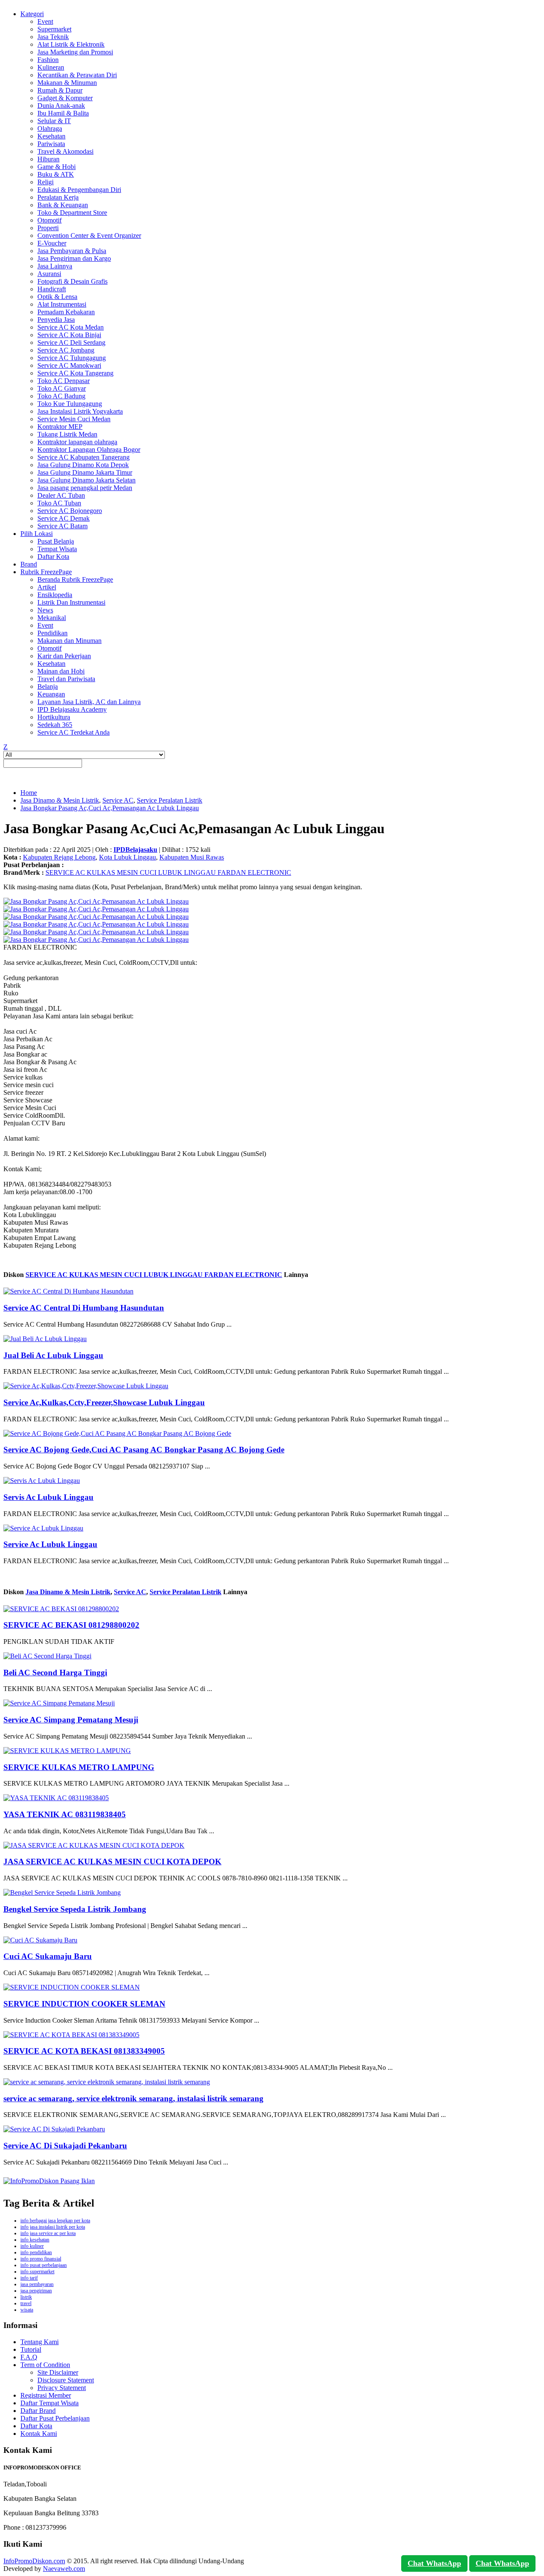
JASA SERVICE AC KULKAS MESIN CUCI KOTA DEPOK (112, 1862)
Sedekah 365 (55, 725)
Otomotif (50, 220)
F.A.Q (29, 2357)
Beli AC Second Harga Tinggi (55, 1673)
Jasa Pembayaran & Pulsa (72, 251)
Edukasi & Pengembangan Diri (79, 190)
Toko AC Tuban (59, 503)
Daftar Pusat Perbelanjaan (55, 2418)
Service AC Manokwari (69, 365)
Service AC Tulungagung (72, 358)
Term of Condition (45, 2365)
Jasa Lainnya (55, 266)
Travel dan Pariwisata (66, 679)
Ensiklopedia (55, 595)
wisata (27, 2310)
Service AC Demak (64, 518)
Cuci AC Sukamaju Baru (48, 1956)
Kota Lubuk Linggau (127, 857)
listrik (26, 2297)
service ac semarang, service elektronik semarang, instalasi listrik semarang (133, 2098)
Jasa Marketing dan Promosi (75, 52)
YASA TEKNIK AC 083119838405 (65, 1814)
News (45, 610)
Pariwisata (51, 144)
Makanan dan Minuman (69, 641)
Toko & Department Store (72, 213)
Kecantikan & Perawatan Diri (77, 75)
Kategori (32, 14)
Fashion (48, 60)
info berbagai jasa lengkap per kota (55, 2221)
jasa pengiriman (36, 2291)
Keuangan (51, 694)
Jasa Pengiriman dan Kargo (74, 258)
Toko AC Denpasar (64, 381)
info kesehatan (35, 2240)
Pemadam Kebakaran (66, 312)
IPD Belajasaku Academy (72, 709)
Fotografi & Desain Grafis (72, 281)
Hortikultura (54, 717)
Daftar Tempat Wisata (50, 2403)
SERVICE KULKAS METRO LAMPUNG (79, 1767)
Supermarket (54, 29)
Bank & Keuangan (63, 205)
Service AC (118, 800)
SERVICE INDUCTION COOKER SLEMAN (84, 2004)
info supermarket (37, 2272)
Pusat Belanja (56, 541)
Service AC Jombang (66, 350)
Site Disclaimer (58, 2372)
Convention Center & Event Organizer (89, 235)
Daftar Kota (53, 557)
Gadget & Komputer (65, 98)
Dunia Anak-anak (61, 106)
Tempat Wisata (57, 549)
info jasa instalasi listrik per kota (53, 2227)
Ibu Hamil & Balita (63, 113)
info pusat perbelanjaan (44, 2265)
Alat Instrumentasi (62, 304)
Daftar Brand (38, 2411)
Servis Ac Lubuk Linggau (48, 1497)
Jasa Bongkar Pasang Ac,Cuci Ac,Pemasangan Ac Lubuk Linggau (110, 808)
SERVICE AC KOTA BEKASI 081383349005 (84, 2051)
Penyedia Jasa (56, 320)
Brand (29, 564)
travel (26, 2303)
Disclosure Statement (66, 2380)
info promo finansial (41, 2259)
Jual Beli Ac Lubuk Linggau (53, 1355)
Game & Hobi (57, 167)
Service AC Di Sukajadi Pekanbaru (65, 2146)
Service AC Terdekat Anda (74, 732)
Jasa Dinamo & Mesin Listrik (60, 800)
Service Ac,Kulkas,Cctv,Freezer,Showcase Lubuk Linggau (104, 1402)
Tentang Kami (40, 2342)
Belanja (48, 686)
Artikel (47, 587)
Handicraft (52, 289)
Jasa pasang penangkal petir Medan (85, 488)
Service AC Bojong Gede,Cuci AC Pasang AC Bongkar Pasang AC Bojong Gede (144, 1450)
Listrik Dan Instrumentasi (71, 602)
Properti (48, 228)
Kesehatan (51, 136)
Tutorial (31, 2349)
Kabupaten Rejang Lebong (59, 857)
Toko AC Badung (61, 396)
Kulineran (51, 67)
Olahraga (50, 128)
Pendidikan (52, 633)
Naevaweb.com (64, 2569)
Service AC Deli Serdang (71, 342)
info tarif (29, 2278)
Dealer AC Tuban (61, 495)
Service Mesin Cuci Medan (74, 419)
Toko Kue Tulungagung (70, 404)
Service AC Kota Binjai (69, 335)
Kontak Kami (39, 2434)
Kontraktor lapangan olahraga (77, 442)
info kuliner (32, 2246)
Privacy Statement (62, 2388)
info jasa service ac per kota (48, 2233)
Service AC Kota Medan (71, 327)
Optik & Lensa (57, 297)
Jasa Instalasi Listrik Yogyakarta (80, 411)
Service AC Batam (62, 526)
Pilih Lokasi (37, 534)
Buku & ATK (56, 174)
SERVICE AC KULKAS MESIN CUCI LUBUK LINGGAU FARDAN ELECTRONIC (168, 872)
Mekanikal (52, 618)
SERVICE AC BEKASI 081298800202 (71, 1625)
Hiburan (48, 159)
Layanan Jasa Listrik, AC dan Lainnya (89, 702)
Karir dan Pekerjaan (64, 656)
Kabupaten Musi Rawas (192, 857)
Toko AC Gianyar (62, 388)
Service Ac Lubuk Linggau (50, 1544)
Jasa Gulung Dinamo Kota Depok (83, 465)
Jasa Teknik (53, 37)
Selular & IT (54, 121)
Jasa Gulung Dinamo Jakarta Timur (85, 472)
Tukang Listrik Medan (67, 434)
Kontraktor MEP (60, 427)
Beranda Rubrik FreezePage (75, 579)
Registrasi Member (46, 2395)
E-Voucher (52, 243)
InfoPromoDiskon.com (34, 2561)
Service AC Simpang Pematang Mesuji (71, 1720)
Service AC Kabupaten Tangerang (84, 457)
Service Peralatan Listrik (170, 800)
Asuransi (49, 274)
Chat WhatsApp (434, 2563)
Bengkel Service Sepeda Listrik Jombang (75, 1909)
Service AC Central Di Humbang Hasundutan (84, 1308)
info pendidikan (36, 2252)
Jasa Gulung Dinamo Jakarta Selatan (86, 480)
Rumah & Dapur (60, 90)
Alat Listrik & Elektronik (71, 44)
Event (45, 21)
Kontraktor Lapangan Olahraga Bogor (89, 450)
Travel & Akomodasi (65, 151)
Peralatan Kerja (58, 197)
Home (29, 793)
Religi (45, 182)
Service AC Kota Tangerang (75, 373)
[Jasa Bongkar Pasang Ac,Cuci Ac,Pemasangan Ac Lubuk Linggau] (96, 901)
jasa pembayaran (37, 2284)
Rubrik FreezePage (46, 572)
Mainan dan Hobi (61, 671)
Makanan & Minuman (67, 83)
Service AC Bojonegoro (70, 511)
